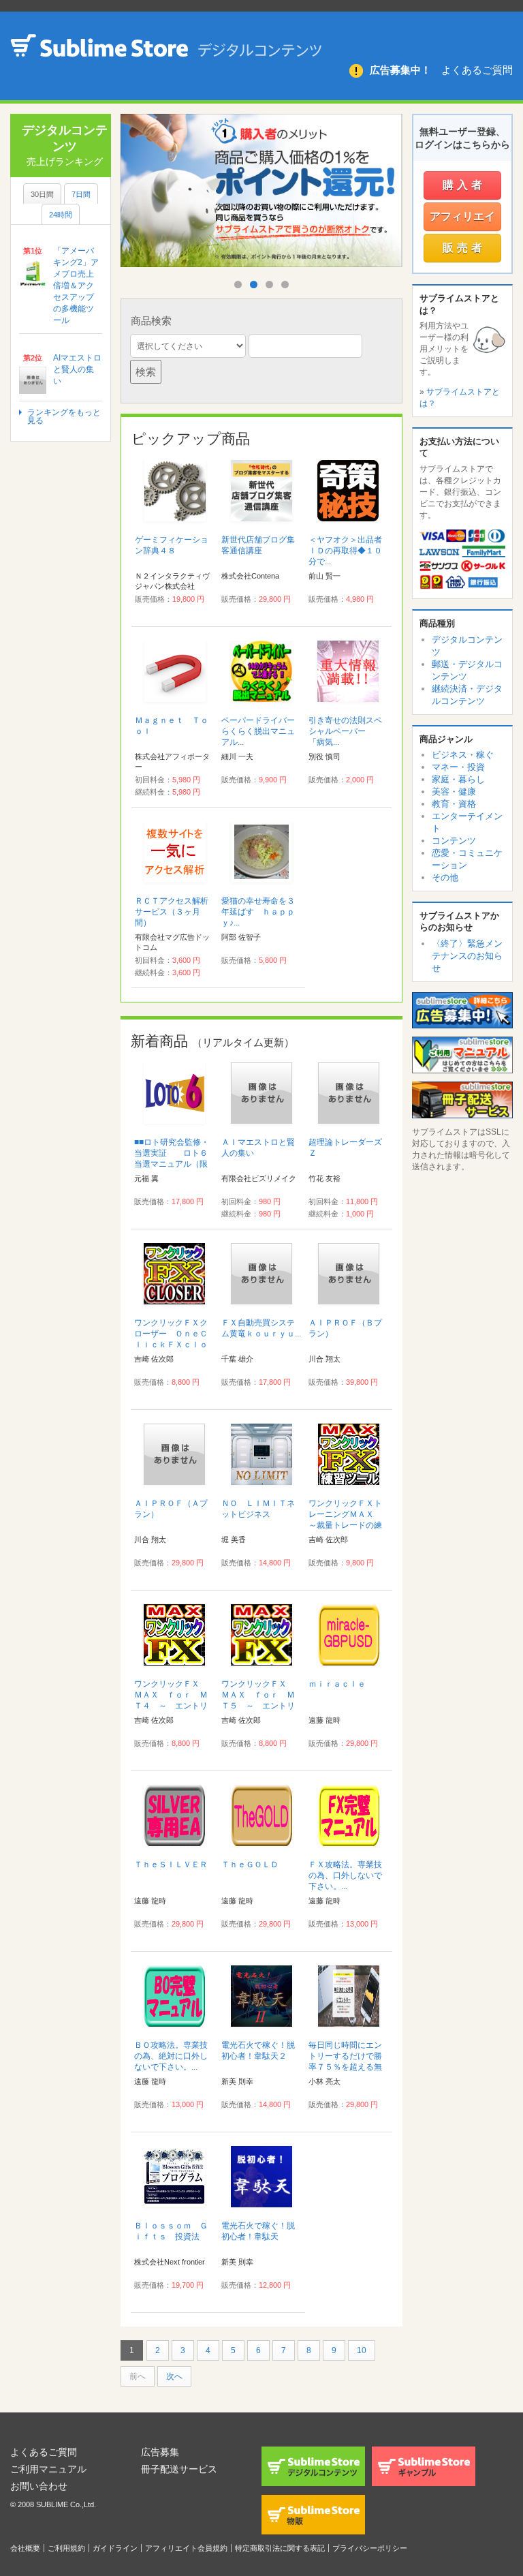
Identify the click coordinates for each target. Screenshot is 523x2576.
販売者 (464, 248)
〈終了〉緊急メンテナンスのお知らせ (467, 956)
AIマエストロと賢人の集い (77, 369)
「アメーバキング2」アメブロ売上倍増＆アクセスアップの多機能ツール (76, 286)
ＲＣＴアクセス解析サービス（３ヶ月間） (172, 912)
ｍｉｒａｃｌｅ (337, 1684)
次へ (174, 2376)
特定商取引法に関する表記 (280, 2548)
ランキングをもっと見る (64, 416)
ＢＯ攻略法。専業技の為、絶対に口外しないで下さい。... (171, 2056)
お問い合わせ (39, 2486)
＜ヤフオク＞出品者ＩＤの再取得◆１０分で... (345, 551)
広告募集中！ (400, 70)
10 (362, 2350)
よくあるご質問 (477, 70)
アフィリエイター (462, 221)
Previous (141, 210)
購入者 (464, 185)
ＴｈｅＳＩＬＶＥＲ (171, 1865)
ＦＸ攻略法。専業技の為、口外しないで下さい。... (345, 1875)
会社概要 (25, 2548)
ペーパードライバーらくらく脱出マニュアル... (258, 731)
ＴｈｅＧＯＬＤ (250, 1865)
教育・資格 (454, 804)
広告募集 (160, 2452)
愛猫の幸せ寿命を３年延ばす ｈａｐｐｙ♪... (258, 912)
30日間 (42, 194)
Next (386, 210)
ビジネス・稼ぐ (463, 755)
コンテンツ (454, 841)
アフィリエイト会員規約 (186, 2548)
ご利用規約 (66, 2548)
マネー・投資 (458, 767)
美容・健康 (454, 792)
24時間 (61, 215)
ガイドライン (115, 2548)
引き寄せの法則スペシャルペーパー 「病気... (345, 731)
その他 (445, 877)
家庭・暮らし (458, 779)
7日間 (81, 194)
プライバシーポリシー (370, 2548)
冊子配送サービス (179, 2469)
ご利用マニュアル (48, 2469)
